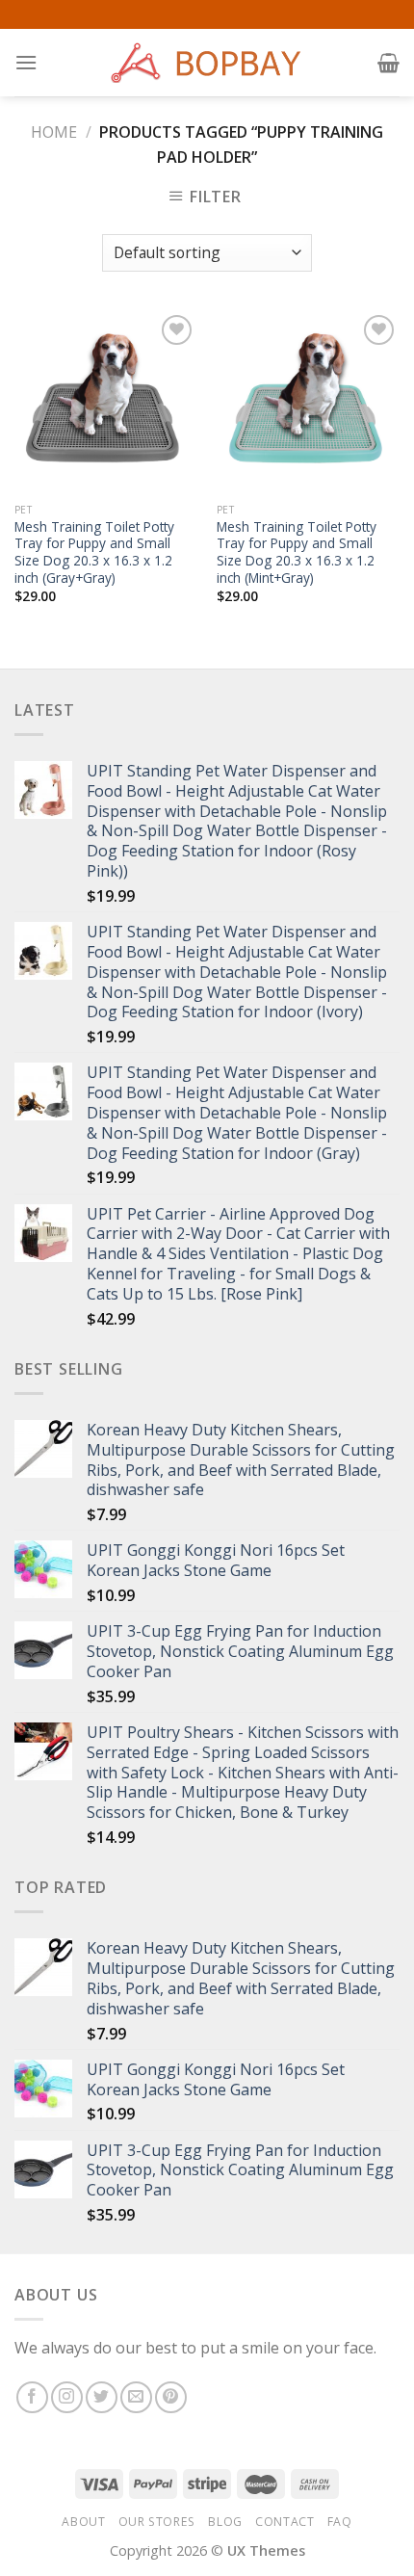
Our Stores (157, 2522)
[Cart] (388, 63)
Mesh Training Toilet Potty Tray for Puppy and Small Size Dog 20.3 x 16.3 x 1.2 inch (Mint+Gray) (297, 552)
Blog (225, 2522)
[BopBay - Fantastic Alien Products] (207, 63)
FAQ (340, 2522)
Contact (285, 2522)
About (83, 2522)
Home (54, 132)
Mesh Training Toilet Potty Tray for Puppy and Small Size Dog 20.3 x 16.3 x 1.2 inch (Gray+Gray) (94, 552)
